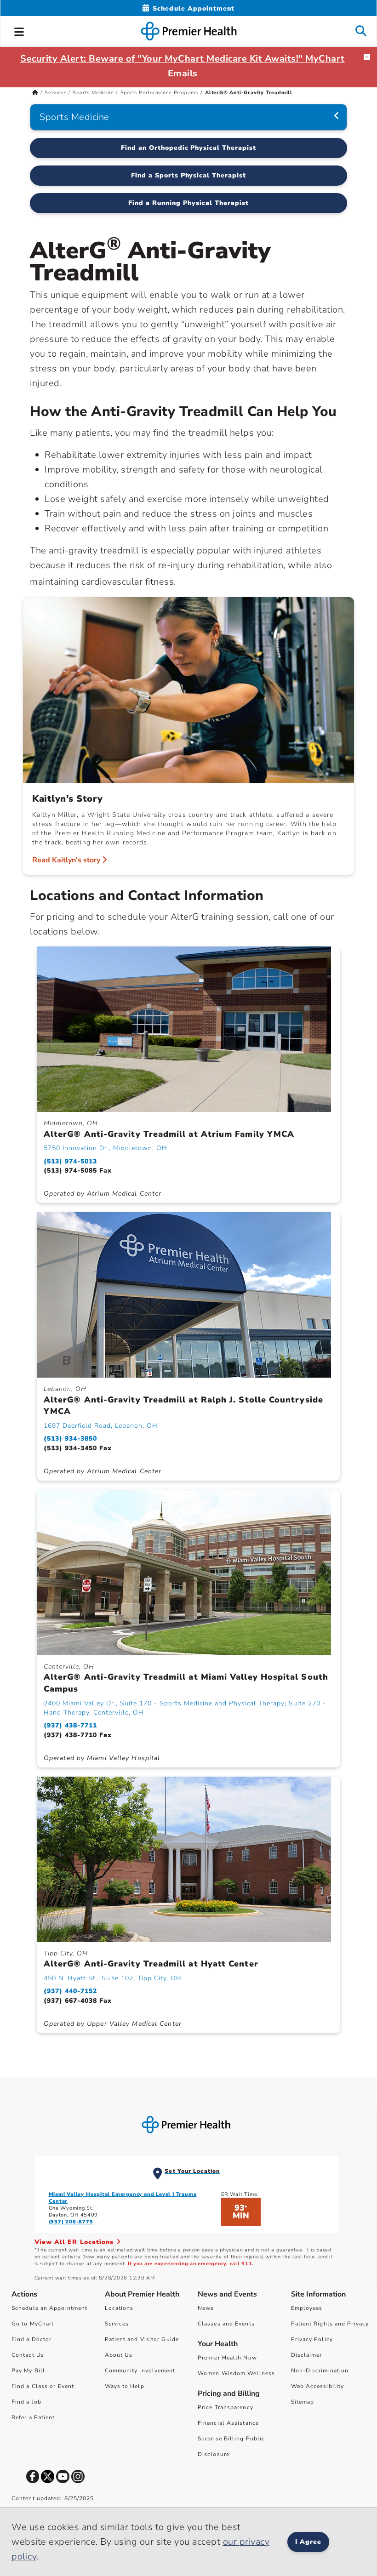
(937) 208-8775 (71, 2222)
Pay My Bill (28, 2371)
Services (55, 93)
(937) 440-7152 (70, 1991)
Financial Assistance (228, 2423)
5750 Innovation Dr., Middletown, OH (106, 1148)
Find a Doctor (31, 2339)
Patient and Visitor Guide (142, 2339)
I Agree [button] (308, 2542)
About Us (119, 2355)
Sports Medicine (93, 93)
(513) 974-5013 (70, 1161)
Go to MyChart (33, 2324)
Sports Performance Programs (160, 93)
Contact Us (28, 2355)
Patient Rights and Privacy (330, 2324)
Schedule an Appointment (49, 2308)
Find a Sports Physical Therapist (188, 175)
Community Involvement (140, 2371)
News (206, 2308)
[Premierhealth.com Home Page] (35, 93)
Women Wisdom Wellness (236, 2373)
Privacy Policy (312, 2339)
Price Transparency (226, 2407)
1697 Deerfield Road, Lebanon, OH (101, 1426)
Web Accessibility (318, 2386)
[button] (19, 30)
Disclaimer (307, 2355)
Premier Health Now (227, 2358)
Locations (119, 2308)
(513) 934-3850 (70, 1439)
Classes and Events (226, 2324)
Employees (307, 2308)
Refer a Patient (33, 2417)
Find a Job (26, 2402)
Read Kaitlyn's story (67, 860)
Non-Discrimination (320, 2371)
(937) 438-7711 (70, 1725)
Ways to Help (125, 2386)
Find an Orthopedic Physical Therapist (188, 148)
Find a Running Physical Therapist (188, 203)
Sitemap (303, 2402)
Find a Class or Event (43, 2386)
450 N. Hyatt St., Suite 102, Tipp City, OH (113, 1978)
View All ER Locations (75, 2242)
